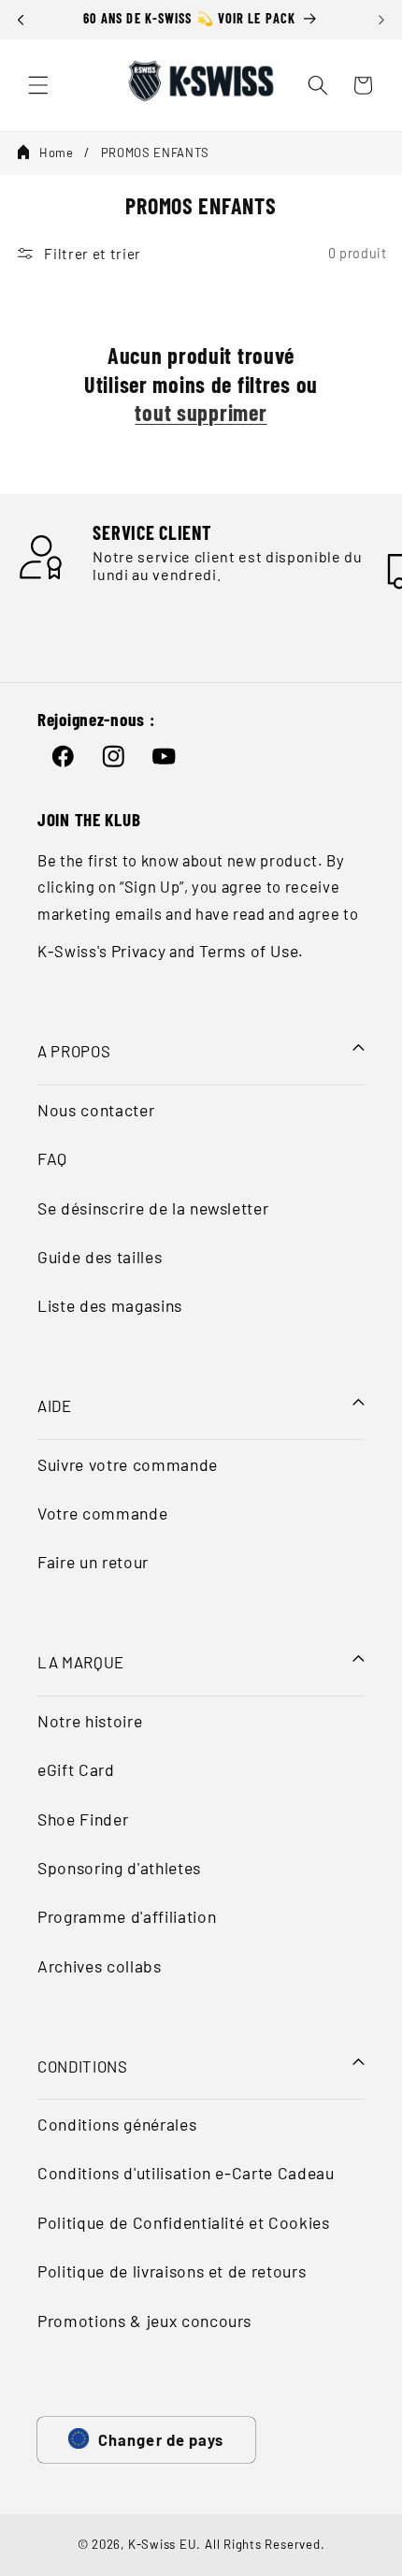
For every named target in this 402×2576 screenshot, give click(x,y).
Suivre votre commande (128, 1464)
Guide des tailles (100, 1257)
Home (57, 153)
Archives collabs (100, 1966)
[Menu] (38, 85)
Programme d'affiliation (127, 1916)
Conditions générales (117, 2124)
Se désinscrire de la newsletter (153, 1208)
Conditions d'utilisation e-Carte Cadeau (186, 2173)
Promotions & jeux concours (144, 2321)
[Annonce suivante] (381, 20)
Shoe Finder (83, 1819)
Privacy (139, 951)
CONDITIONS (83, 2066)
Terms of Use (249, 951)
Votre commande (102, 1513)
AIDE (55, 1405)
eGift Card (76, 1769)
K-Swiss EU (163, 2544)
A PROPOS (74, 1051)
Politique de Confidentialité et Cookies (184, 2222)
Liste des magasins (110, 1305)
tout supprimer (201, 412)
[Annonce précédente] (21, 20)
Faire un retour (93, 1562)
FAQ (52, 1158)
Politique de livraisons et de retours (172, 2271)
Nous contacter (96, 1110)
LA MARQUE (81, 1662)
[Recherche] (318, 85)
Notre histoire (90, 1721)
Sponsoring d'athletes (119, 1868)
